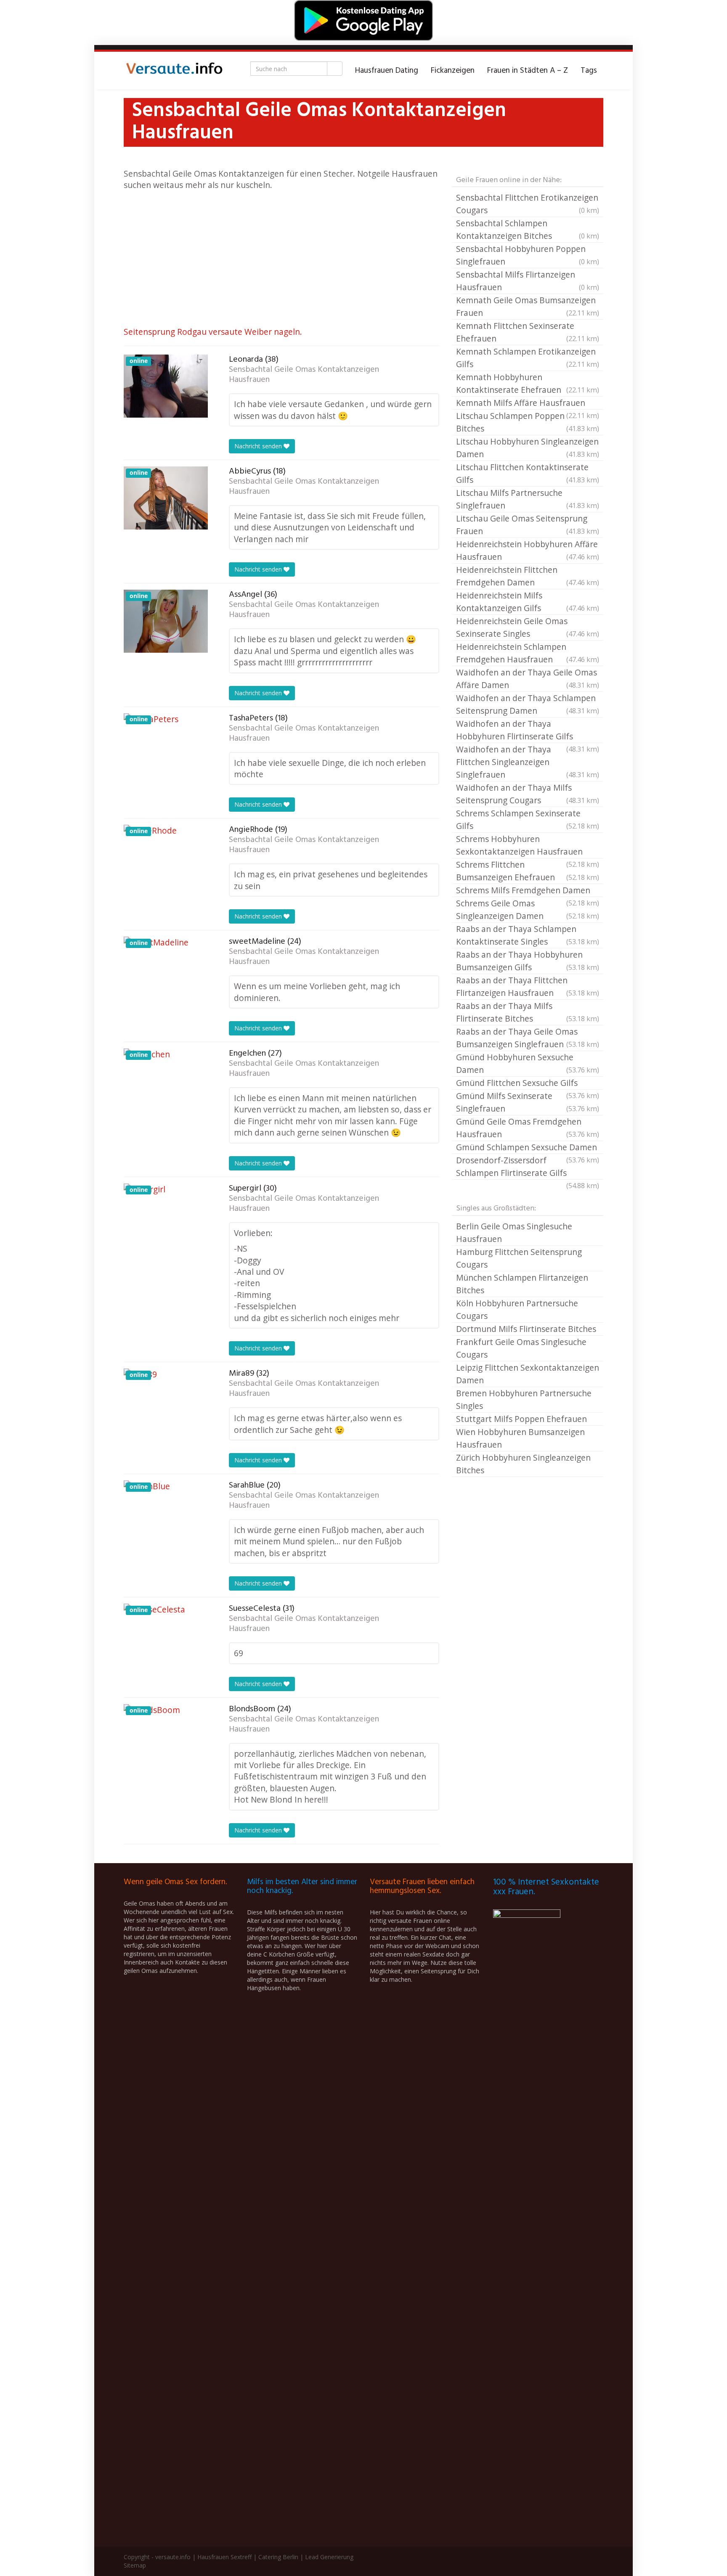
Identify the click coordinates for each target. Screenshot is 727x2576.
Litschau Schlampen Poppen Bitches (528, 422)
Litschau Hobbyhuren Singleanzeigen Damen (528, 448)
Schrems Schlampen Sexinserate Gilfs (528, 819)
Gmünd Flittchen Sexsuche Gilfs (528, 1083)
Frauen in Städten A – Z (528, 71)
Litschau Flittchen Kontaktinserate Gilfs (528, 473)
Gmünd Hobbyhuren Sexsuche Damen (528, 1063)
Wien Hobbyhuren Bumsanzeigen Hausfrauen (520, 1438)
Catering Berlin (278, 2557)
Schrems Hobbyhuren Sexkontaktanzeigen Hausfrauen (528, 846)
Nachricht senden (259, 446)
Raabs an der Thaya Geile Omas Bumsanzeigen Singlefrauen (528, 1038)
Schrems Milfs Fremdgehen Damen (528, 891)
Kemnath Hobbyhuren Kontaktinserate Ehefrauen (528, 383)
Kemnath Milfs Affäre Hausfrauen (528, 403)
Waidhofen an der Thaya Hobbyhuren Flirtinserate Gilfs (528, 731)
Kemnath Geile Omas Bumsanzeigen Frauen (528, 306)
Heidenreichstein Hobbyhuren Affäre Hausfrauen (528, 550)
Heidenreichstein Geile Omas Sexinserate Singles (528, 627)
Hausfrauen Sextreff (224, 2557)
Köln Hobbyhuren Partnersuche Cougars (517, 1309)
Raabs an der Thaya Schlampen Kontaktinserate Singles (528, 935)
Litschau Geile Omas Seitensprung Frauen (528, 525)
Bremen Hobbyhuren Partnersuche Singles (524, 1399)
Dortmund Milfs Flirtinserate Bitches (526, 1329)
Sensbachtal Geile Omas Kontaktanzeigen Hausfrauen (304, 375)
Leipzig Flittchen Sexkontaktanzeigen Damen (528, 1374)
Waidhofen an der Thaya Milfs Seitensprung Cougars (528, 794)
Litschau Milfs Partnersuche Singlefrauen (528, 499)
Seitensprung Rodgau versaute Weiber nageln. (213, 332)
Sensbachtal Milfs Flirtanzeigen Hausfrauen (528, 281)
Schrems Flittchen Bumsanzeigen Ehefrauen (528, 871)
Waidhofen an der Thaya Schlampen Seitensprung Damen (528, 704)
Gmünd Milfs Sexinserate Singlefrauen (528, 1102)
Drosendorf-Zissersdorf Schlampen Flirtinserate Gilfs (528, 1167)
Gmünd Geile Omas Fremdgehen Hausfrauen (528, 1128)
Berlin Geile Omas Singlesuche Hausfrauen (514, 1232)
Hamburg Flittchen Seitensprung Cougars (519, 1258)
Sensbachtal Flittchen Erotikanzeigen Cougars (528, 204)
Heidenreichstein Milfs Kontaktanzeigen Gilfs (528, 602)
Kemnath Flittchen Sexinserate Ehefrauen (528, 332)
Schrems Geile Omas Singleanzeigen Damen (528, 909)
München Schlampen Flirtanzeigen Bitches (522, 1284)
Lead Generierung (329, 2557)
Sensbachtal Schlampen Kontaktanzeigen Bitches (528, 229)
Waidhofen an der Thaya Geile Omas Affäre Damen (528, 679)
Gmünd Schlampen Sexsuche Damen (528, 1148)
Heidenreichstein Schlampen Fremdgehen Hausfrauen (528, 653)
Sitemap (135, 2565)
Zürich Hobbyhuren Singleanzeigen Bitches (523, 1464)
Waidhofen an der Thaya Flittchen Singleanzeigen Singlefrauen (528, 762)
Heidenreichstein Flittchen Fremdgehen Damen (528, 576)
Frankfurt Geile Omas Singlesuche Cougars (521, 1348)
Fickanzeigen (453, 71)
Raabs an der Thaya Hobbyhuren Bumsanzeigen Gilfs (528, 961)
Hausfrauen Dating (387, 71)
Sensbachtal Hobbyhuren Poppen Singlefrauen (528, 255)
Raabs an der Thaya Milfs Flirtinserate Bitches (528, 1012)
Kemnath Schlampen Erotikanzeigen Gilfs (528, 358)
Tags (589, 71)
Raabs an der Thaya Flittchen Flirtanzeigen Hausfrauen (528, 986)
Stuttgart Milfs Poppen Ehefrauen (521, 1419)
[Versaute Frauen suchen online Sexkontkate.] (174, 71)
